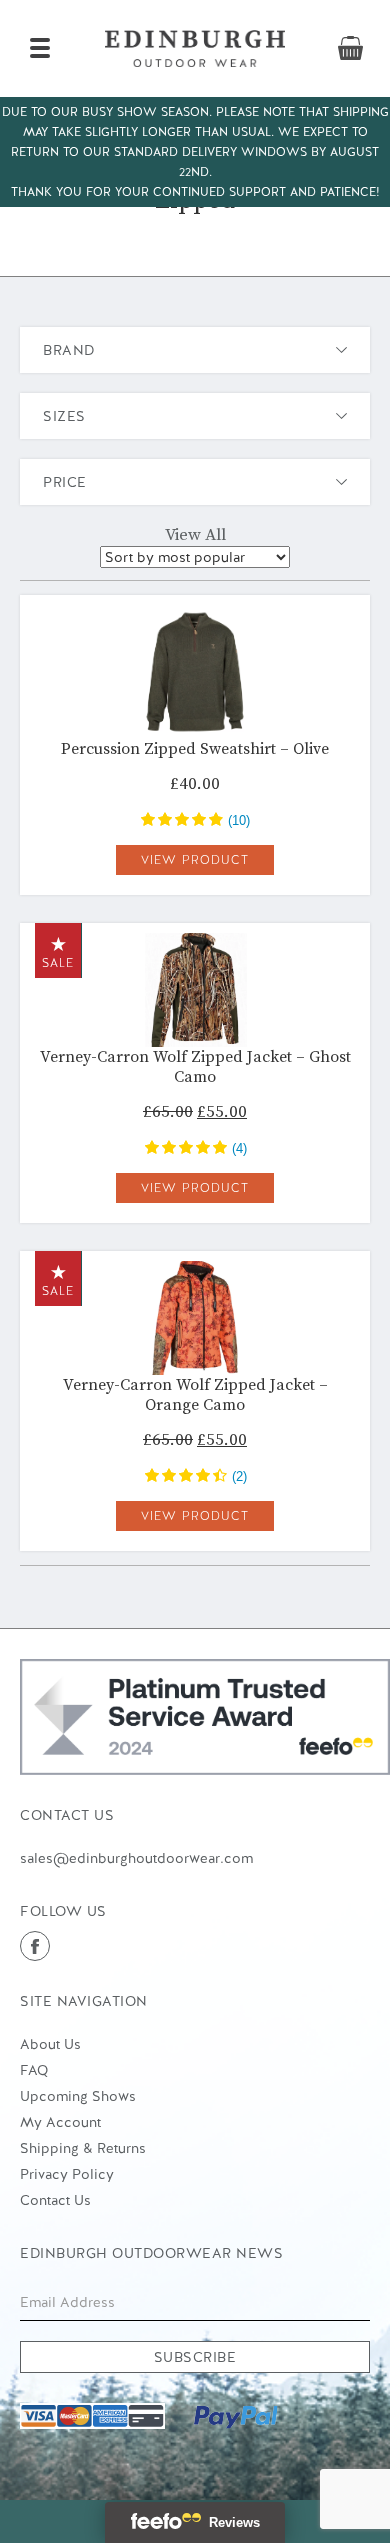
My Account (60, 2122)
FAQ (34, 2070)
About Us (50, 2044)
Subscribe (195, 2357)
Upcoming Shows (78, 2096)
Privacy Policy (67, 2174)
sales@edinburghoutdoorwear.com (136, 1858)
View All (195, 535)
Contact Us (55, 2200)
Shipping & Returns (83, 2148)
